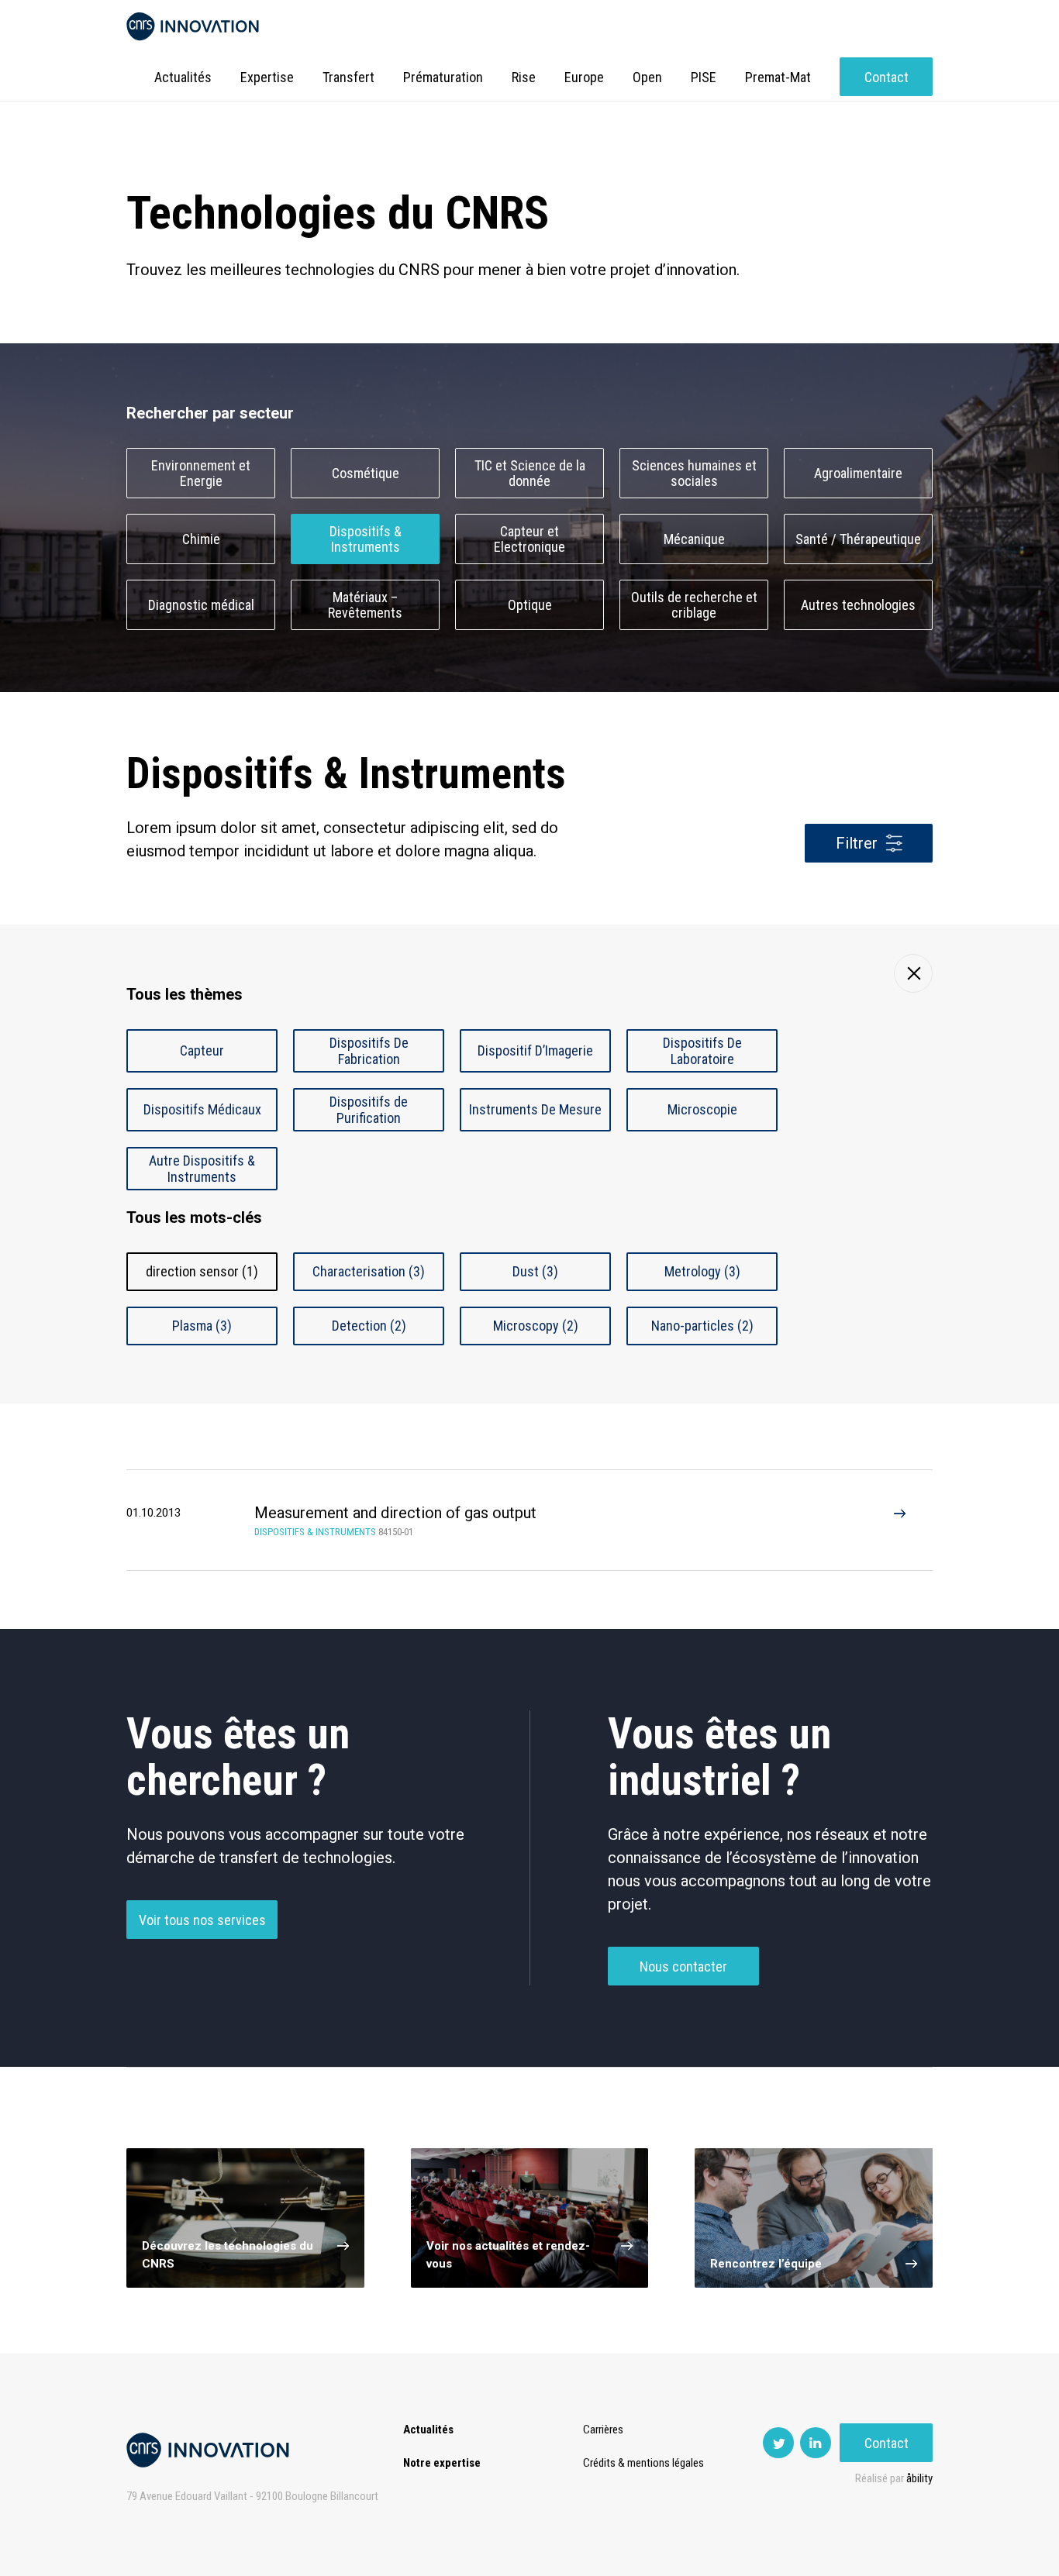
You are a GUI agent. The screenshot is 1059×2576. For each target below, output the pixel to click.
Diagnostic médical (201, 605)
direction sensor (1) (202, 1271)
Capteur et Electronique (529, 539)
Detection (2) (369, 1326)
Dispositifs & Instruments (366, 539)
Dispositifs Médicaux (202, 1109)
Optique (530, 605)
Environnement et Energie (201, 474)
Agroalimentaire (858, 473)
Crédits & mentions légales (643, 2463)
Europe (584, 77)
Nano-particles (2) (702, 1326)
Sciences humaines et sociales (694, 474)
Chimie (201, 539)
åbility (919, 2478)
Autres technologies (858, 605)
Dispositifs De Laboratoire (702, 1051)
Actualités (183, 77)
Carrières (603, 2430)
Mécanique (694, 539)
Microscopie (702, 1109)
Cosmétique (366, 473)
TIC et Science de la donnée (530, 474)
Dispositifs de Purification (369, 1110)
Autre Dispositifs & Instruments (202, 1169)
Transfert (348, 77)
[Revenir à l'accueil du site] (193, 27)
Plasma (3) (202, 1326)
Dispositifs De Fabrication (369, 1051)
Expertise (267, 77)
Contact (887, 77)
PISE (704, 77)
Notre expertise (442, 2463)
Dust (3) (535, 1271)
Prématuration (443, 77)
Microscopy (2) (536, 1326)
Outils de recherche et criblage (694, 605)
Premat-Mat (778, 77)
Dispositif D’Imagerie (535, 1050)
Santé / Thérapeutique (858, 539)
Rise (524, 77)
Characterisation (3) (369, 1271)
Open (647, 77)
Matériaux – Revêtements (365, 605)
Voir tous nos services (202, 1920)
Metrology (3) (702, 1271)
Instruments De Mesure (535, 1109)
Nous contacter (683, 1966)
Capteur (202, 1050)
